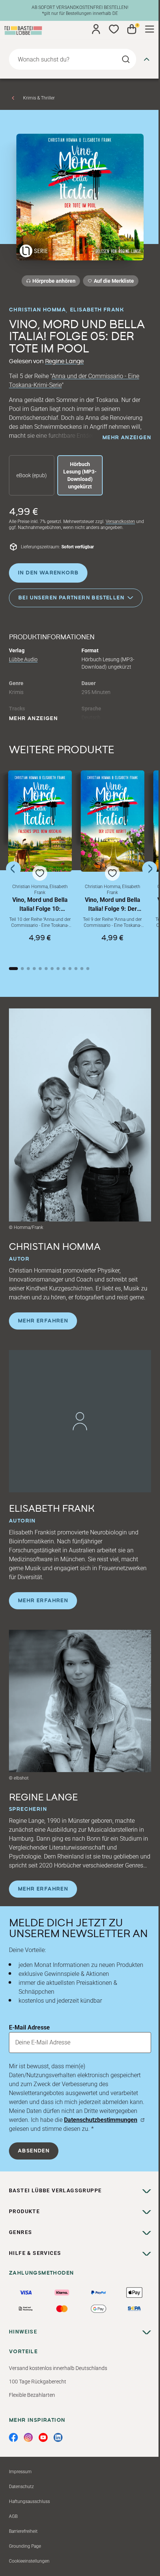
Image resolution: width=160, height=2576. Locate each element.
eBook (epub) (32, 475)
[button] (40, 863)
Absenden (34, 2151)
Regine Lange (64, 361)
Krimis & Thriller (39, 98)
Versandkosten (120, 522)
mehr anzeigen (127, 438)
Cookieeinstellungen (29, 2561)
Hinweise (23, 2332)
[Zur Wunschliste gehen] (114, 29)
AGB (13, 2516)
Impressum (20, 2472)
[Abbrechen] (147, 59)
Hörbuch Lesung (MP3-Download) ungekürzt (80, 475)
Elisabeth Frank (97, 310)
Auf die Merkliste (113, 282)
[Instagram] (28, 2437)
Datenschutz (21, 2487)
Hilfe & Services (35, 2253)
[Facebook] (13, 2437)
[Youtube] (43, 2437)
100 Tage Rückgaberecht (38, 2382)
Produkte (24, 2211)
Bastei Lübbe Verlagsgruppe (55, 2190)
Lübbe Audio (23, 659)
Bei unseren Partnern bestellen (71, 598)
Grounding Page (25, 2546)
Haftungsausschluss (29, 2501)
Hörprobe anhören (54, 281)
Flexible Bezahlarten (32, 2395)
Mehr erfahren (43, 1321)
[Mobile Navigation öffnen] (150, 29)
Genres (20, 2232)
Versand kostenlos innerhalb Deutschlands (58, 2368)
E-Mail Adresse (29, 2027)
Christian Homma (37, 310)
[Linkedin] (58, 2437)
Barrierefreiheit (23, 2531)
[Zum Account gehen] (96, 29)
